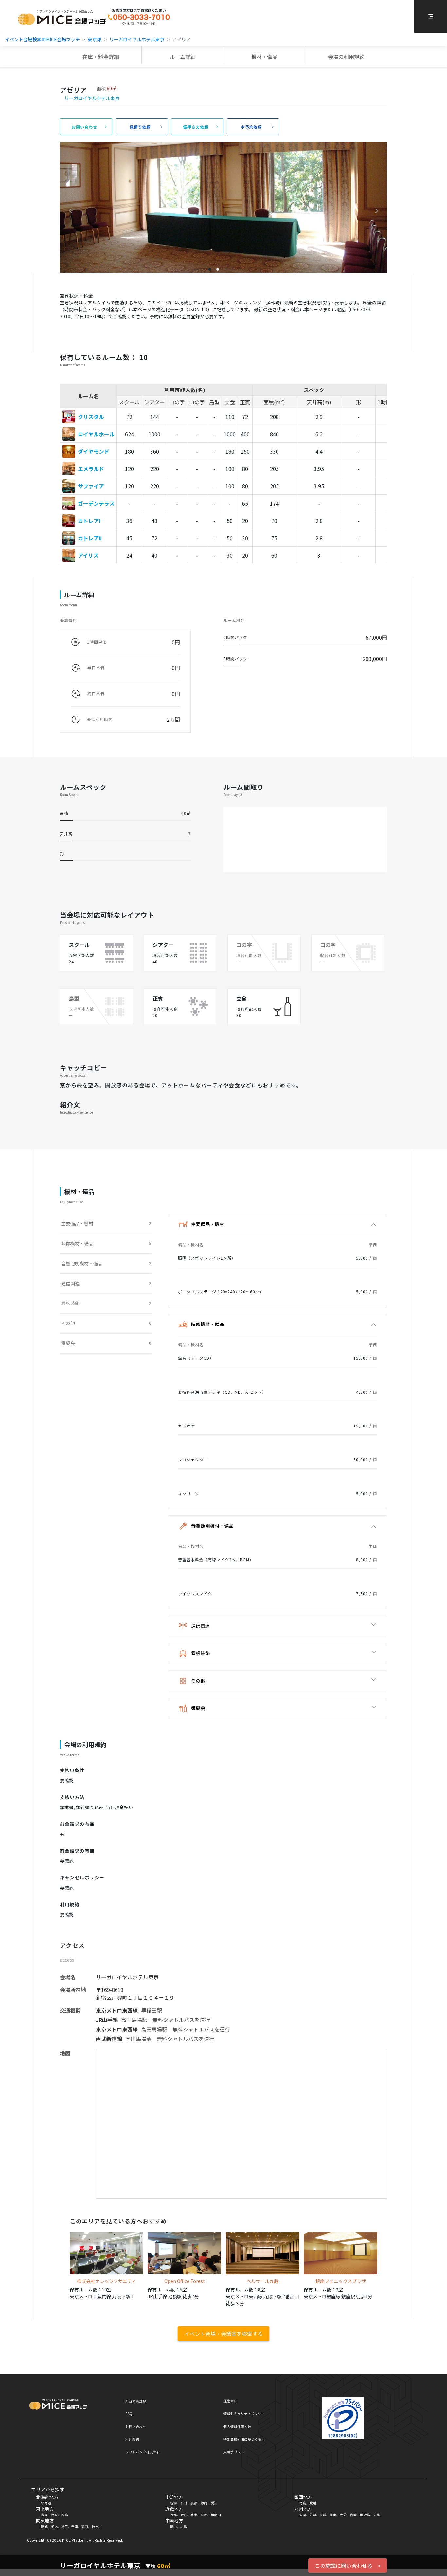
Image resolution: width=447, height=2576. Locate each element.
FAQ (129, 2414)
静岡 (204, 2503)
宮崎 (353, 2515)
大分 (343, 2515)
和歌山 (216, 2515)
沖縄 (377, 2515)
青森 (44, 2515)
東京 (85, 2526)
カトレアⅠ (89, 521)
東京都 (95, 39)
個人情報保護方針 (237, 2426)
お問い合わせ (136, 2426)
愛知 (214, 2503)
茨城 (44, 2526)
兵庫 (194, 2515)
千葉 (75, 2526)
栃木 (54, 2526)
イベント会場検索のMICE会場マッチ (42, 39)
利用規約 (132, 2439)
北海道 (46, 2503)
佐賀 (313, 2515)
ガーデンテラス (96, 503)
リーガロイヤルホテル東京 (137, 39)
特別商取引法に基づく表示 (244, 2439)
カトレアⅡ (90, 538)
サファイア (91, 486)
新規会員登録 (136, 2401)
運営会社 (230, 2401)
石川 (184, 2503)
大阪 (184, 2515)
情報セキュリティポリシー (244, 2414)
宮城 (54, 2515)
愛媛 (313, 2503)
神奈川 (97, 2526)
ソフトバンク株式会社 (143, 2452)
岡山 (174, 2526)
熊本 (333, 2515)
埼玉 (65, 2526)
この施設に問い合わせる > (348, 2566)
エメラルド (91, 469)
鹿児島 (365, 2515)
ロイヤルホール (96, 434)
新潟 (174, 2503)
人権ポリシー (234, 2452)
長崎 (323, 2515)
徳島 (303, 2503)
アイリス (88, 555)
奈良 (204, 2515)
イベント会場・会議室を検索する (223, 2334)
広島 (184, 2526)
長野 (194, 2503)
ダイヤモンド (94, 451)
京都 (174, 2515)
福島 (65, 2515)
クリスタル (91, 417)
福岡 (303, 2515)
